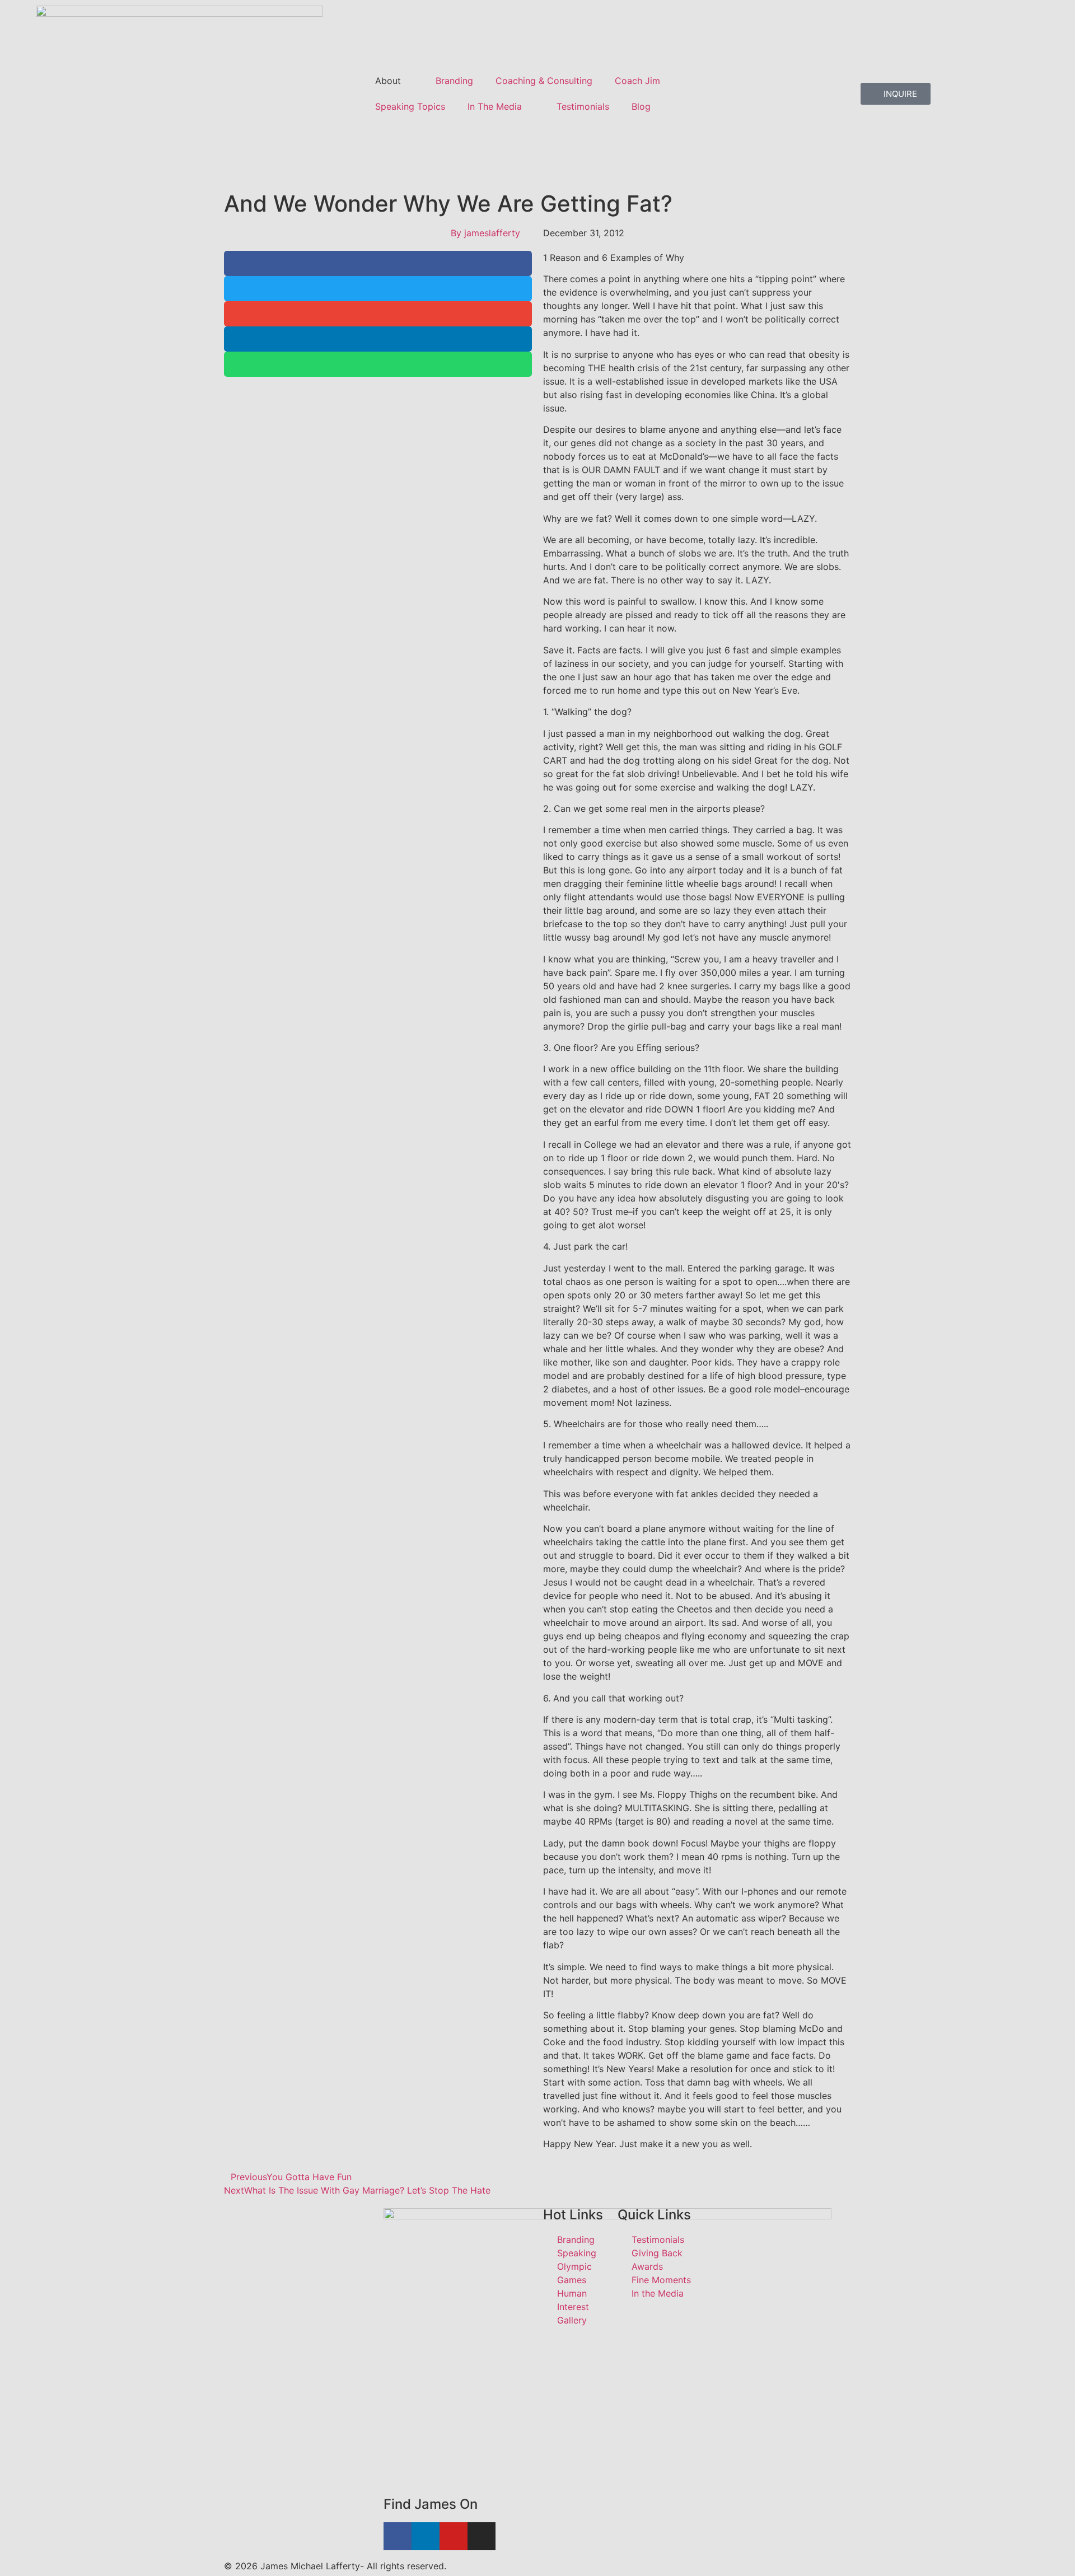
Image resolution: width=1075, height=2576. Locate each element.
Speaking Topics (410, 106)
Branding (454, 81)
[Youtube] (454, 2536)
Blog (641, 106)
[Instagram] (482, 2536)
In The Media (495, 106)
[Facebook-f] (398, 2536)
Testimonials (583, 106)
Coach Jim (637, 81)
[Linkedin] (426, 2536)
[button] (378, 263)
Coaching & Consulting (544, 81)
